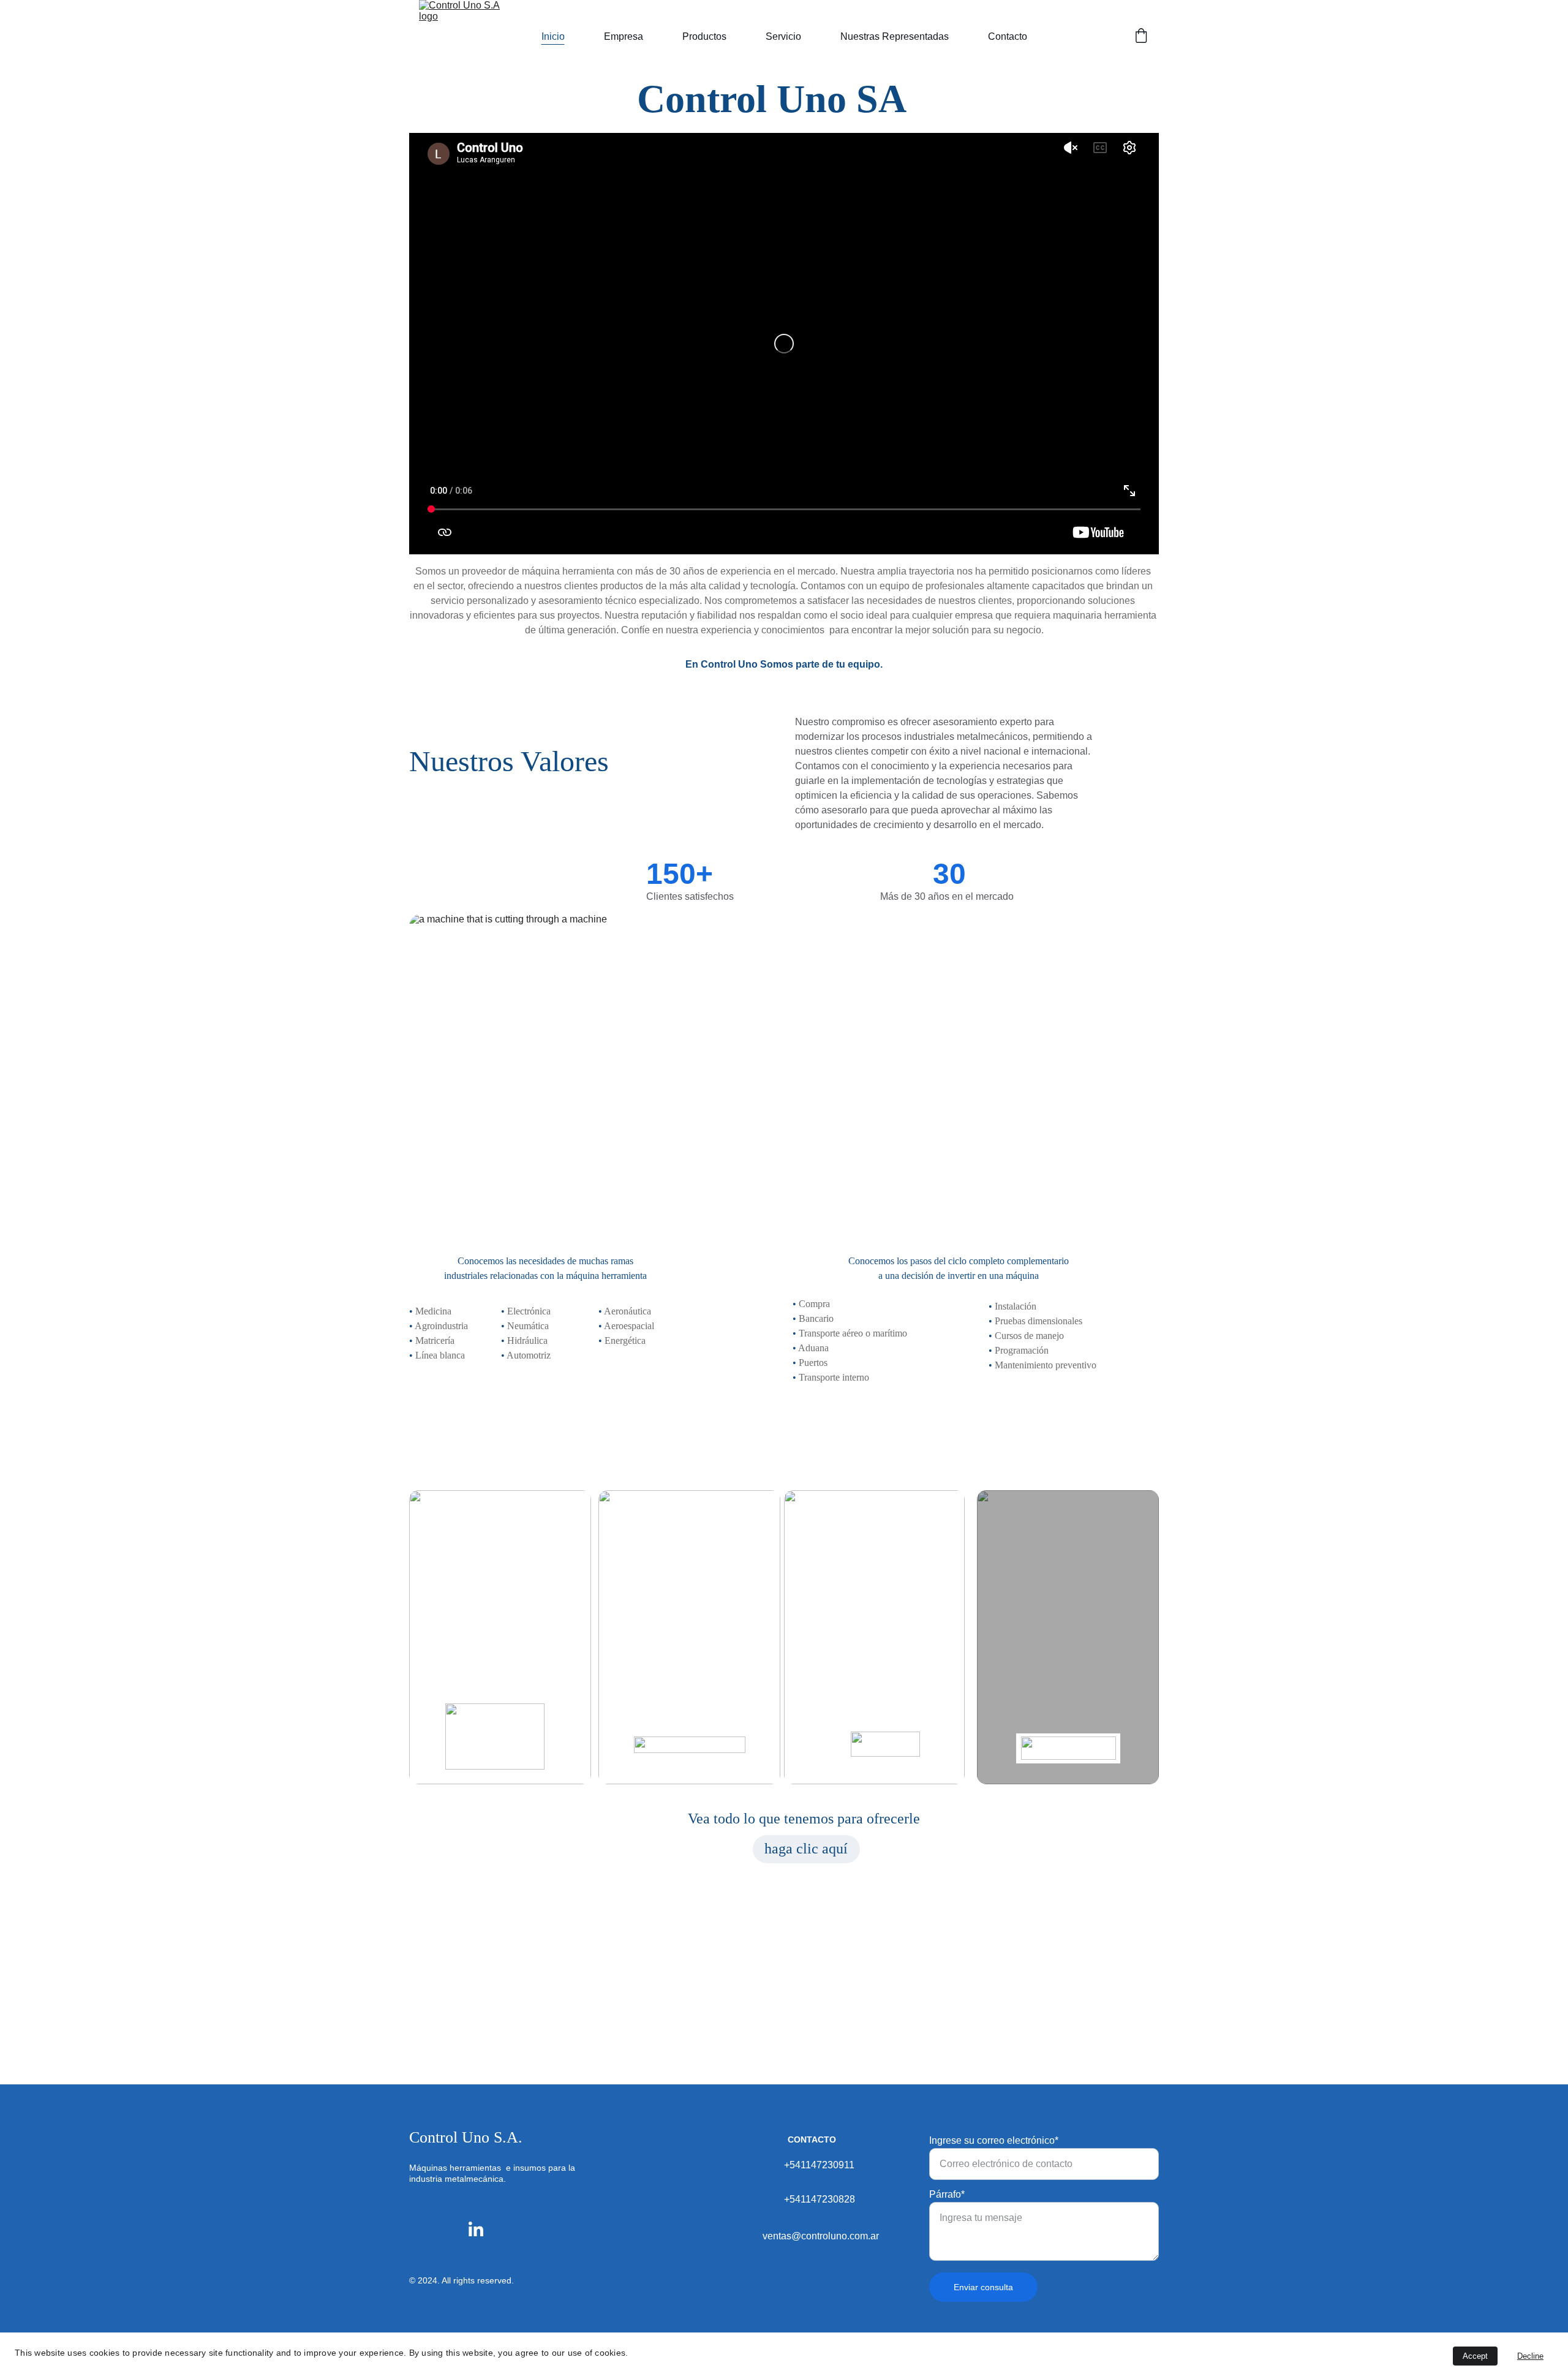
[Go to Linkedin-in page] (476, 2229)
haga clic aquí (806, 1849)
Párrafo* (947, 2194)
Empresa (624, 36)
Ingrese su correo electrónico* (994, 2140)
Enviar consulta (983, 2287)
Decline (1530, 2356)
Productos (704, 36)
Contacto (1008, 36)
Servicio (783, 36)
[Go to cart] (1141, 37)
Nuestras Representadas (895, 36)
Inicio (553, 36)
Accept (1475, 2356)
